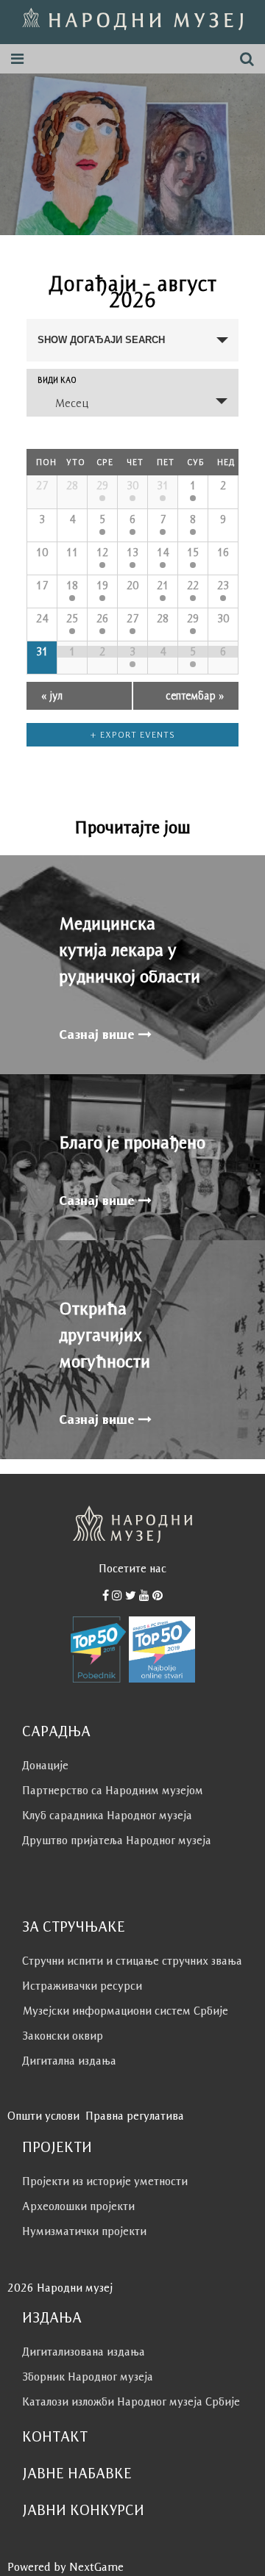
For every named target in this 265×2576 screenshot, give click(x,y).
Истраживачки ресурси (82, 1986)
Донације (45, 1765)
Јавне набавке (77, 2473)
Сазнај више (99, 1035)
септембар (195, 695)
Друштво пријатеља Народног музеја (117, 1840)
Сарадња (56, 1731)
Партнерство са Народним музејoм (113, 1790)
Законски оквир (63, 2036)
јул (52, 695)
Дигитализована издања (84, 2352)
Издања (52, 2317)
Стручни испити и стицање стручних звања (132, 1961)
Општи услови (43, 2116)
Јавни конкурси (83, 2510)
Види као (57, 380)
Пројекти (57, 2147)
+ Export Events (133, 734)
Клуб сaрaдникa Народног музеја (107, 1815)
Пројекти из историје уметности (105, 2181)
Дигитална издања (69, 2061)
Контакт (55, 2436)
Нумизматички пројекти (84, 2231)
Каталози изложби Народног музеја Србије (131, 2401)
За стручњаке (74, 1926)
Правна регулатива (135, 2116)
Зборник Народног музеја (88, 2377)
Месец (71, 403)
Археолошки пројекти (78, 2206)
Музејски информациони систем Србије (125, 2011)
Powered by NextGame (66, 2567)
